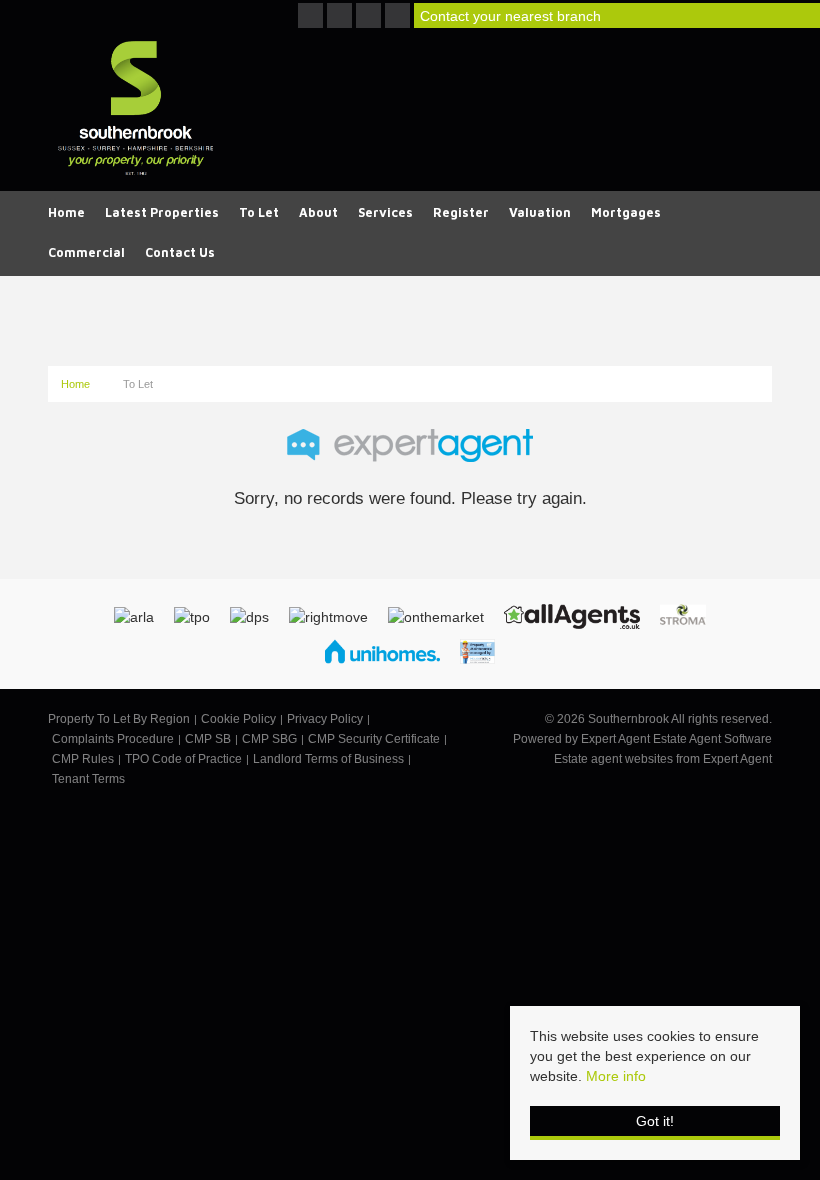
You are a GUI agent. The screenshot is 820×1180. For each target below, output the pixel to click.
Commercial (86, 252)
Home (66, 212)
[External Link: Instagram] (370, 17)
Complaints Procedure (113, 739)
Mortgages (626, 212)
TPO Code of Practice (183, 759)
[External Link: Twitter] (341, 17)
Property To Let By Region (119, 719)
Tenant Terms (88, 779)
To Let (259, 212)
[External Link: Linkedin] (399, 17)
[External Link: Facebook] (312, 17)
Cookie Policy (238, 719)
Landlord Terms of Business (328, 759)
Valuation (540, 212)
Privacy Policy (325, 719)
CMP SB (208, 739)
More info (616, 1076)
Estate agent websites (613, 759)
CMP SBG (269, 739)
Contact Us (180, 252)
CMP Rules (83, 759)
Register (461, 212)
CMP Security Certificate (374, 739)
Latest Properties (162, 212)
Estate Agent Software (712, 739)
